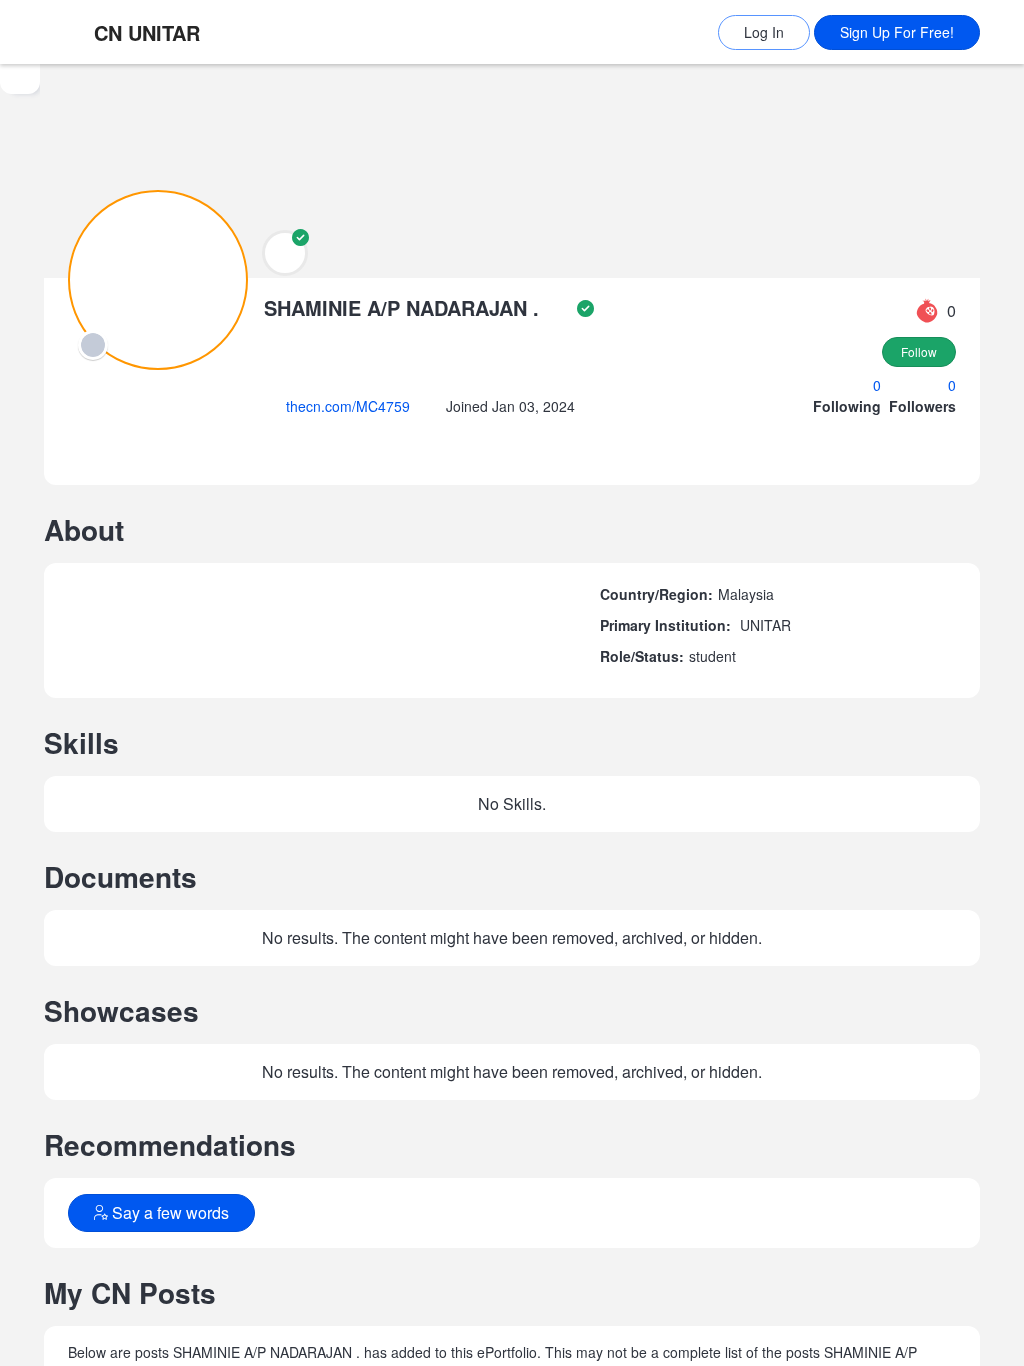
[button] (285, 253)
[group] (20, 715)
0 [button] (879, 385)
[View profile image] (158, 278)
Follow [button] (919, 352)
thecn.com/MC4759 (356, 406)
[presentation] (93, 345)
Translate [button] (326, 1239)
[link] (179, 32)
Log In (764, 32)
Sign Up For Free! (897, 32)
